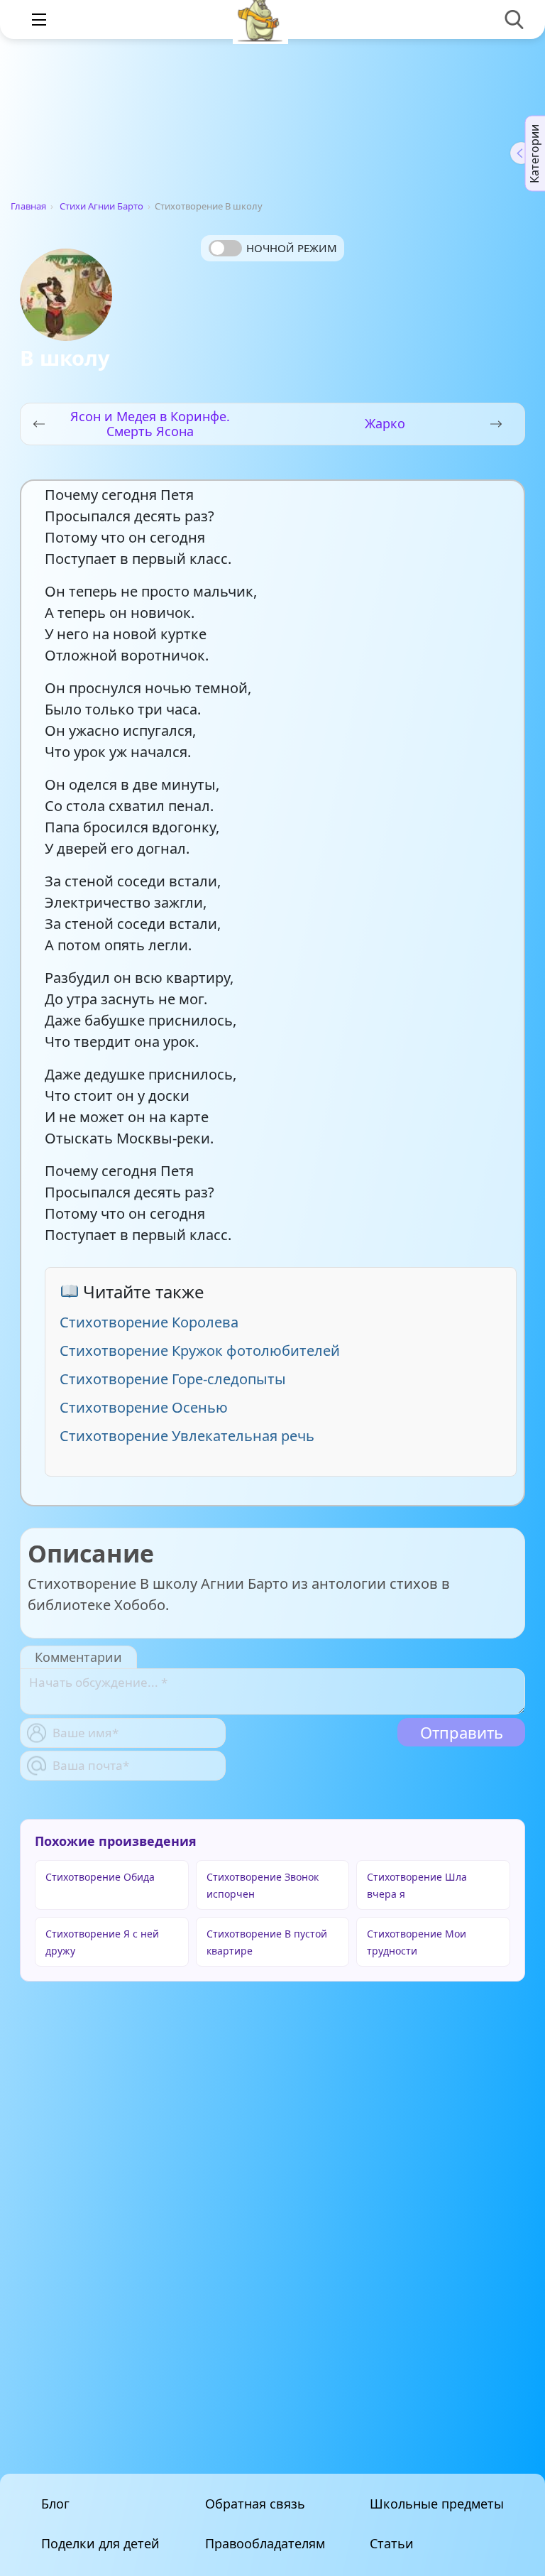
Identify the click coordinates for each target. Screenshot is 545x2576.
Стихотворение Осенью (144, 1407)
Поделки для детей (100, 2543)
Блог (55, 2504)
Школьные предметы (437, 2504)
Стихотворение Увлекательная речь (187, 1436)
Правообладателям (265, 2543)
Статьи (392, 2543)
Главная (28, 206)
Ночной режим (292, 248)
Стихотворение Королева (149, 1322)
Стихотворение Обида (100, 1877)
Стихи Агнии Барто (101, 206)
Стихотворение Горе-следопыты (173, 1379)
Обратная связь (255, 2504)
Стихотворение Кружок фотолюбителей (200, 1351)
